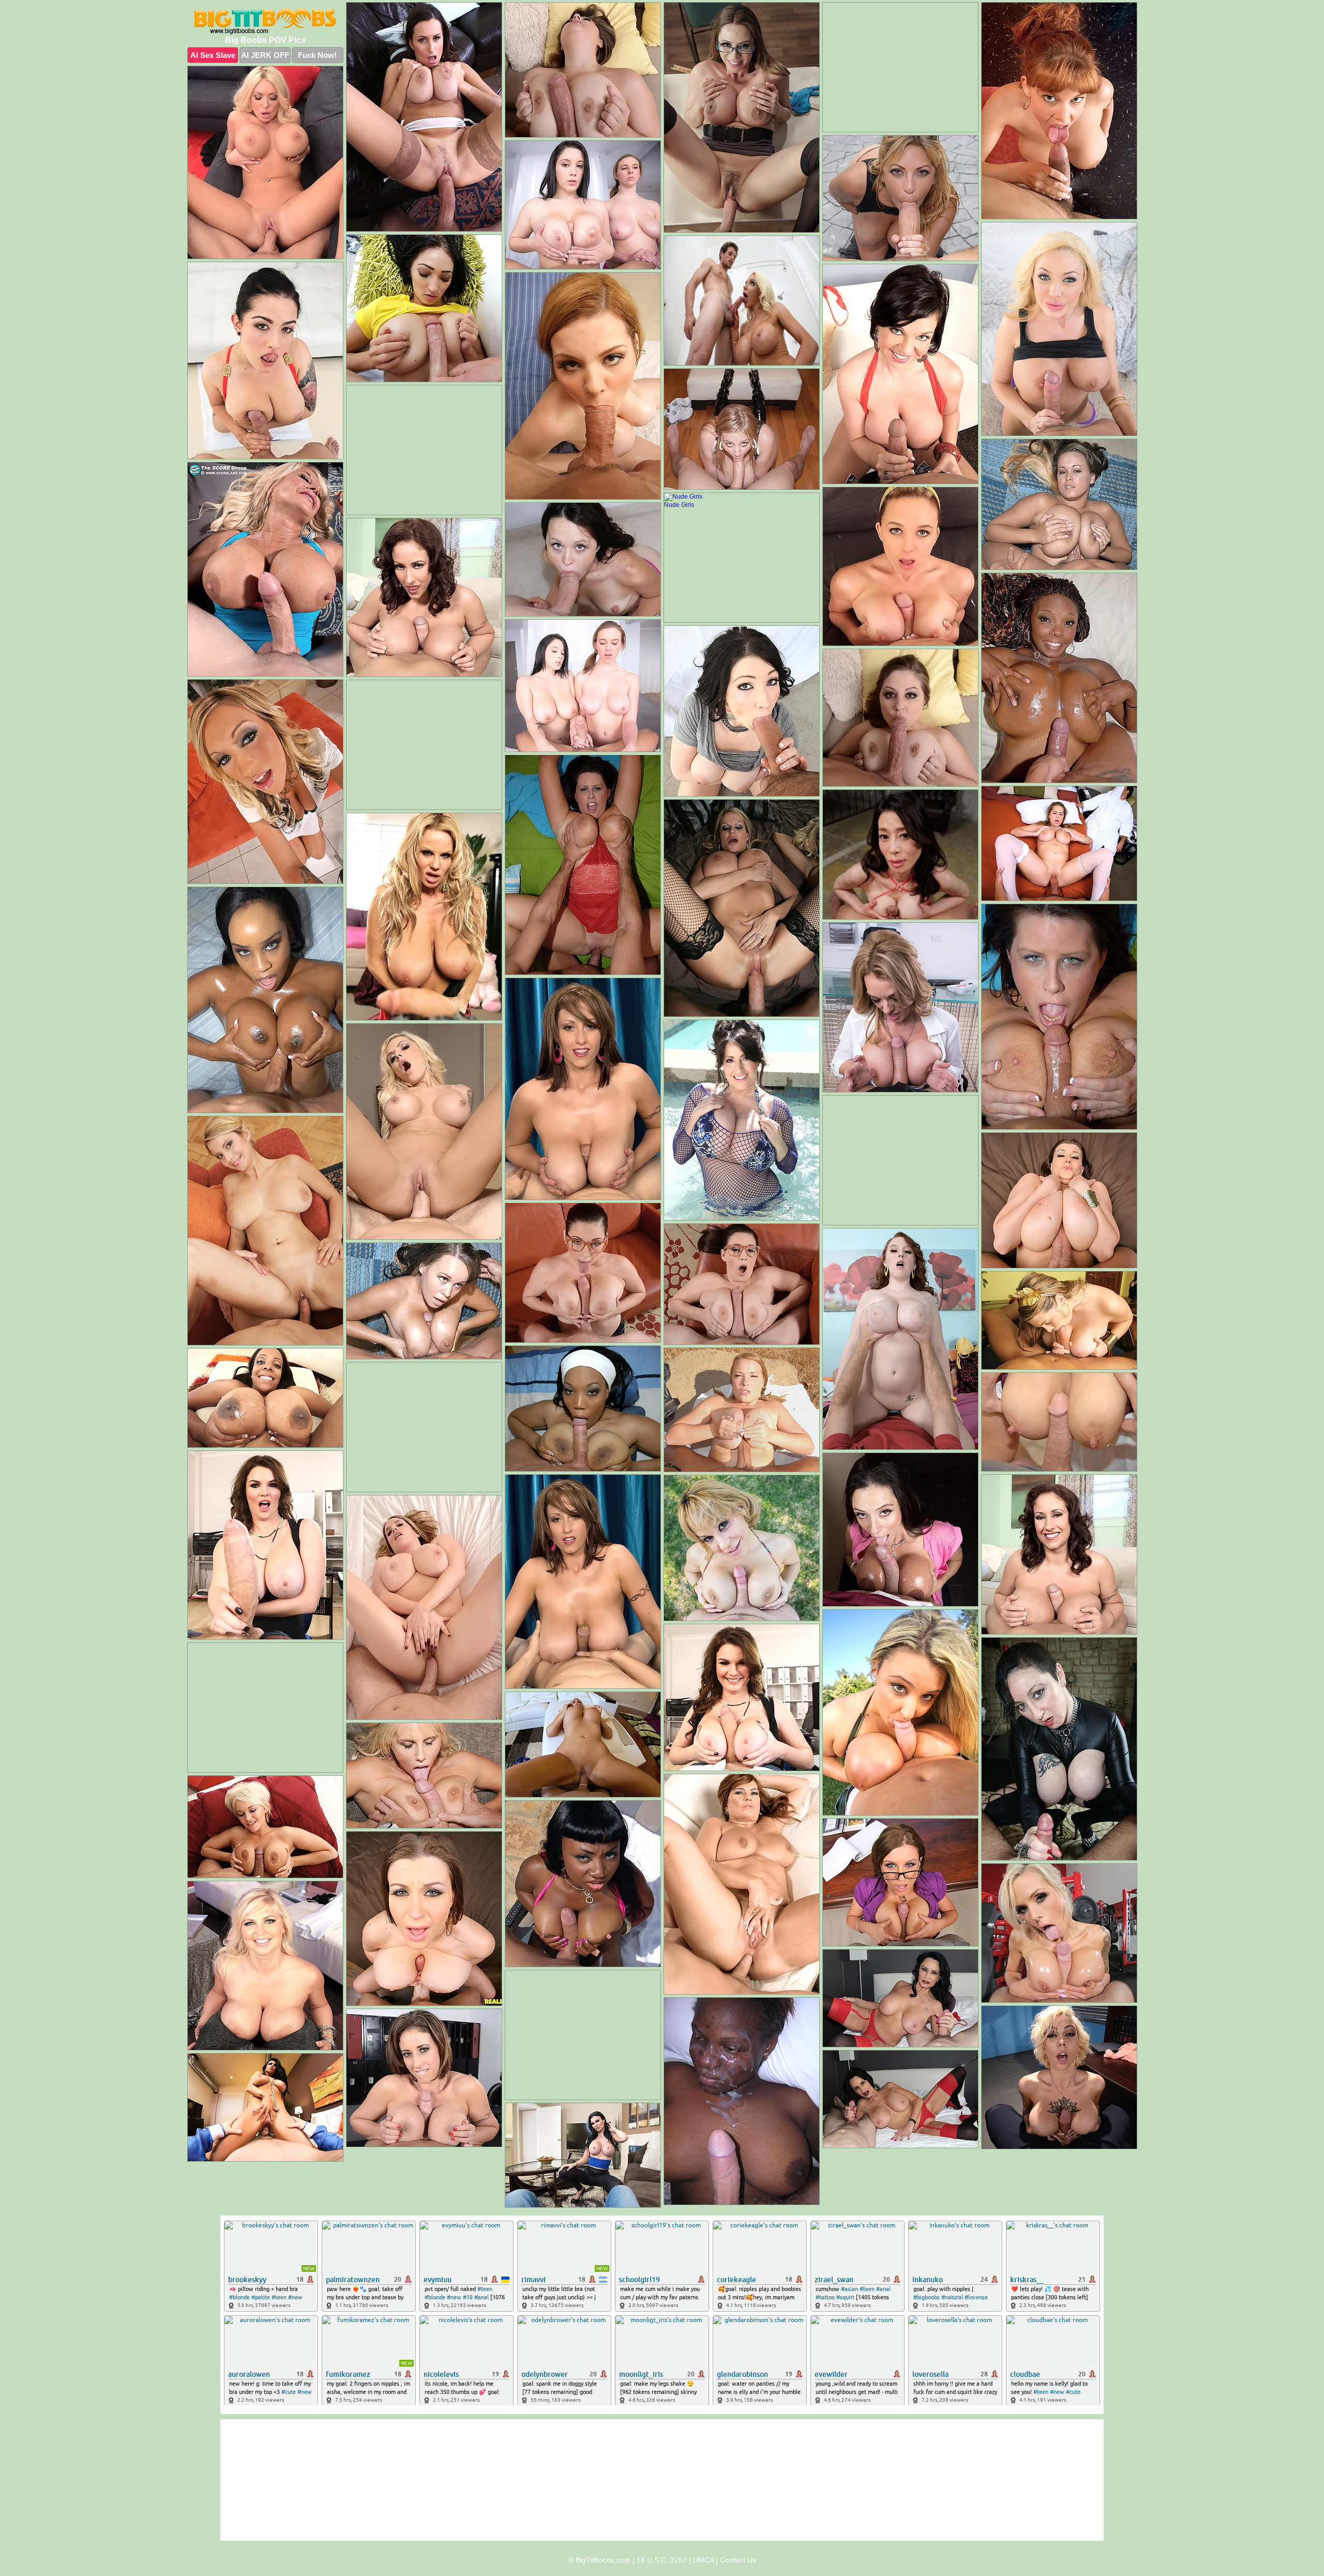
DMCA (703, 2560)
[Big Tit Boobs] (265, 21)
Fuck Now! (317, 55)
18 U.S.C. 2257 (662, 2560)
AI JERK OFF (265, 55)
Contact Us (738, 2560)
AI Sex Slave (213, 55)
